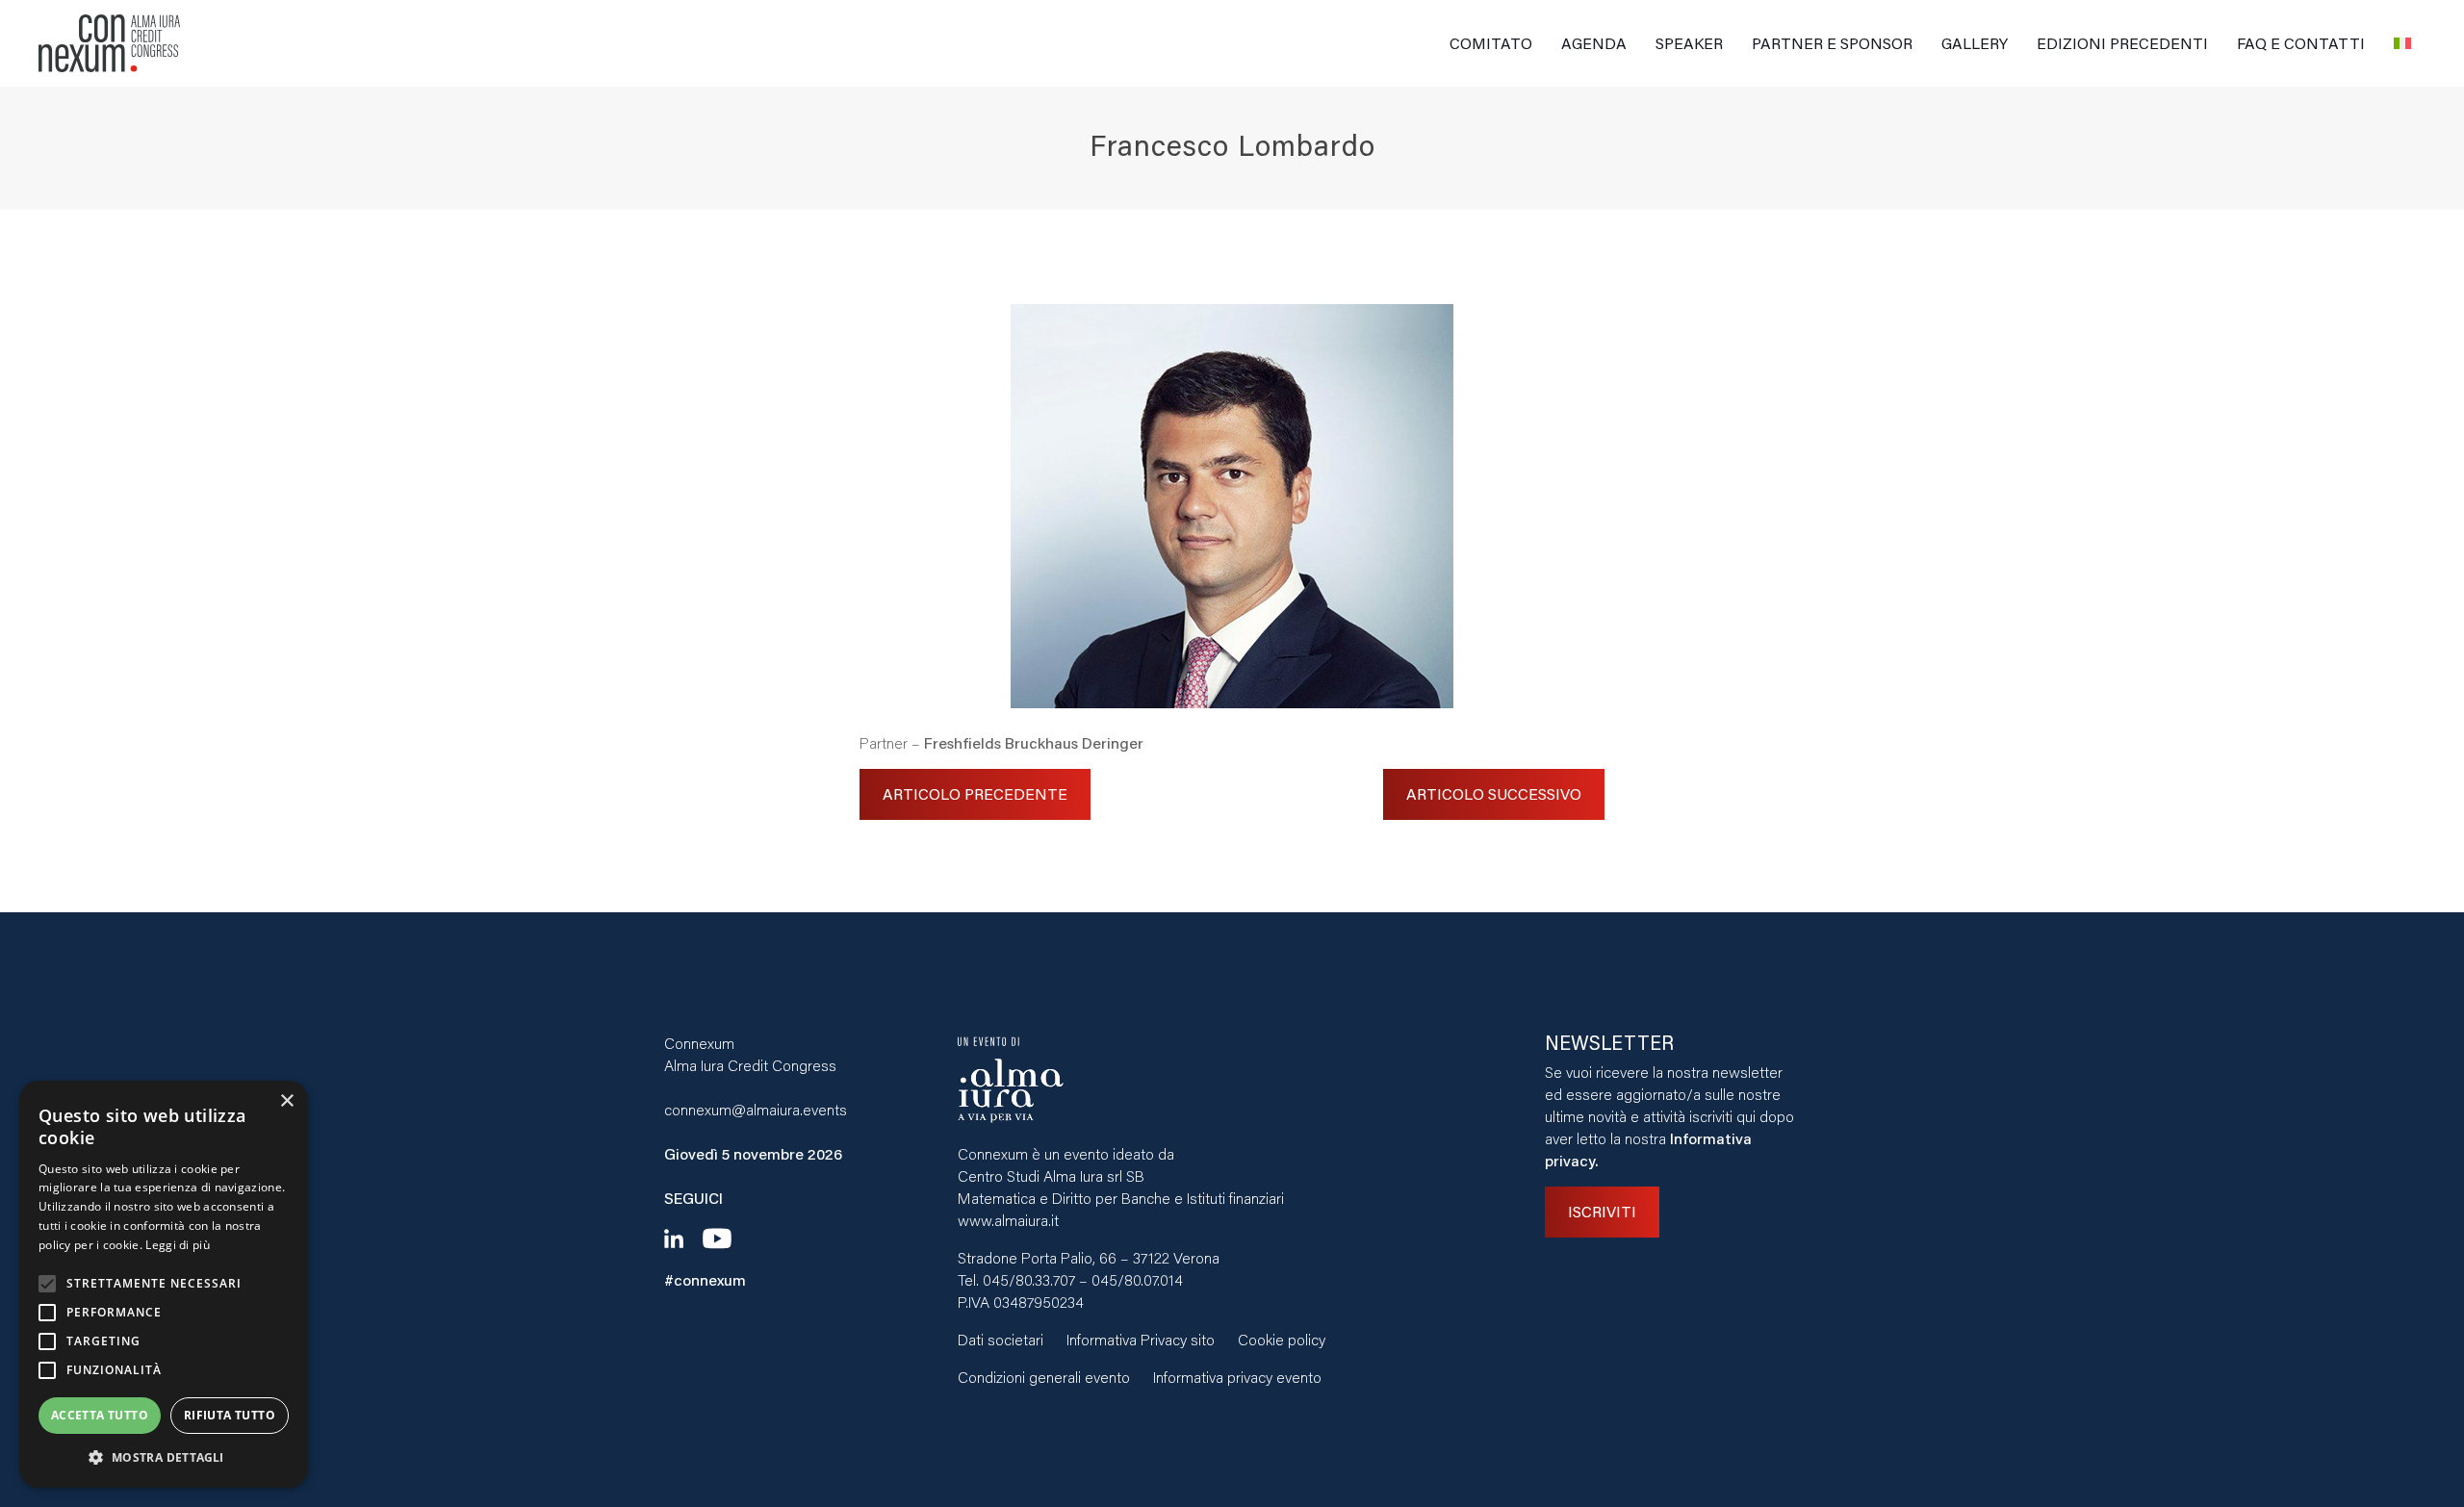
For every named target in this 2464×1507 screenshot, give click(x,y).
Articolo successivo (1494, 793)
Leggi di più (178, 1245)
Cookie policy (1282, 1339)
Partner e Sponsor (1832, 43)
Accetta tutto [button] (100, 1415)
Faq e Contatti (2301, 43)
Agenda (1594, 43)
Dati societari (1001, 1339)
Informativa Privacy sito (1141, 1339)
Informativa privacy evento (1237, 1377)
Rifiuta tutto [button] (230, 1415)
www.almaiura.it (1008, 1220)
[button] (164, 1457)
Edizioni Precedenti (2122, 43)
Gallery (1975, 43)
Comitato (1491, 43)
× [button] (286, 1101)
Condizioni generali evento (1044, 1377)
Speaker (1689, 43)
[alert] (164, 1284)
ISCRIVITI (1602, 1211)
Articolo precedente (975, 793)
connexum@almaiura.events (756, 1109)
